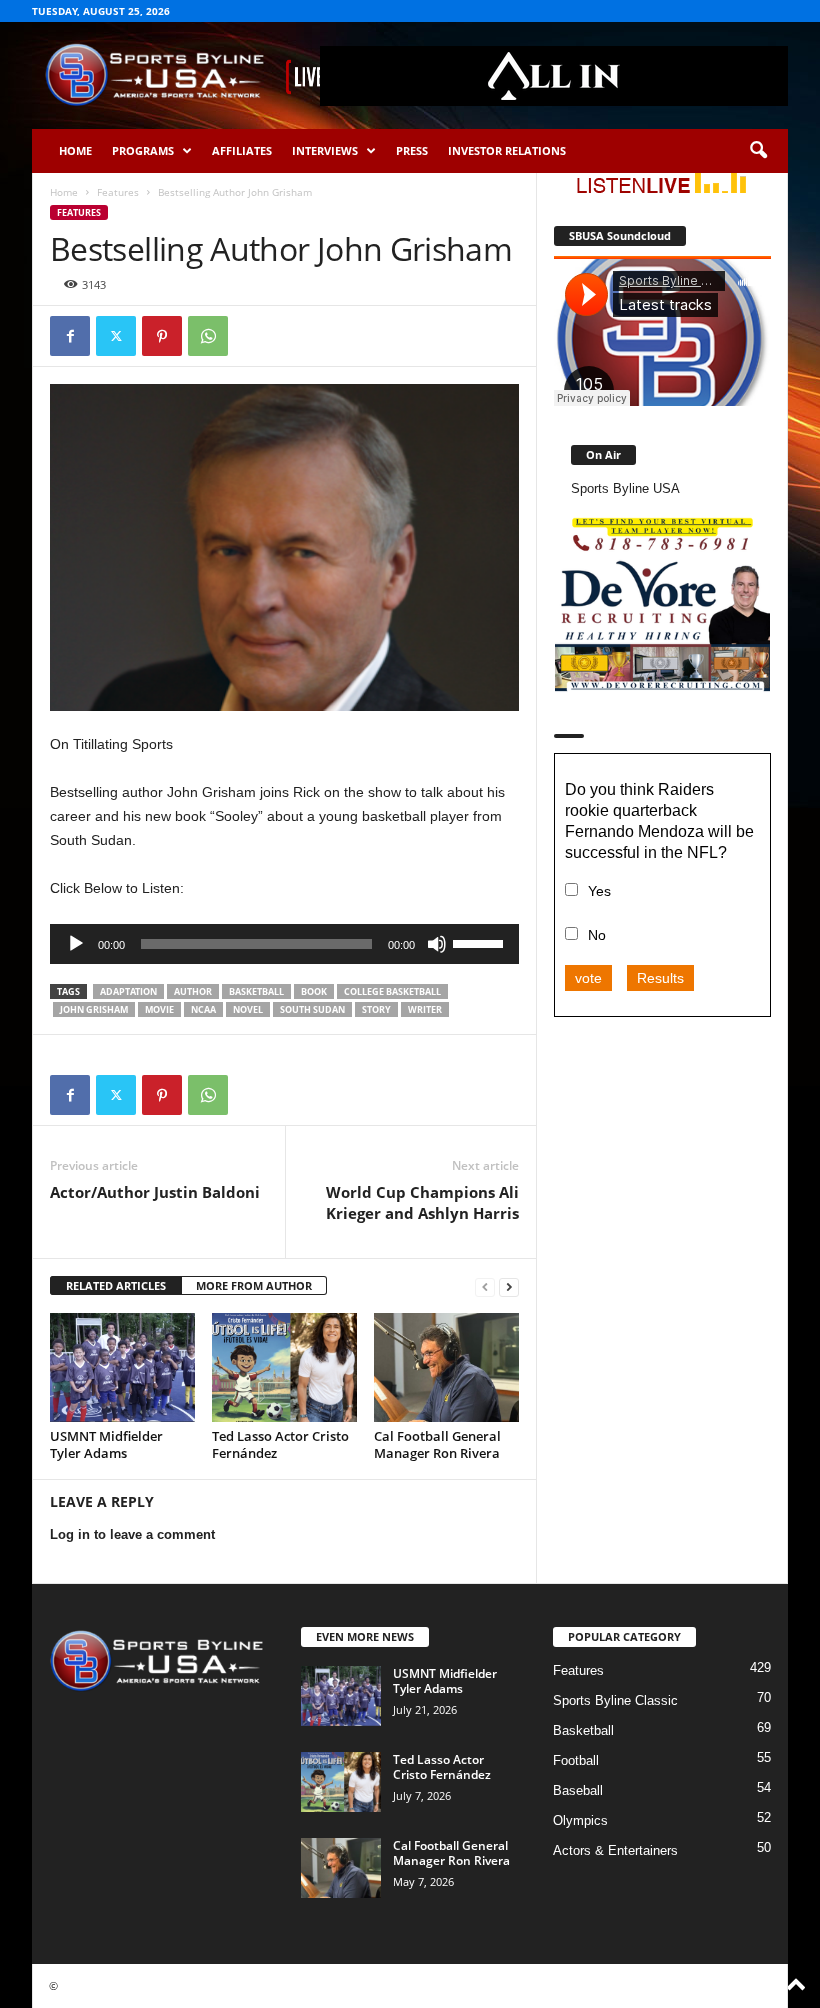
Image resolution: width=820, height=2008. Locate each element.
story (376, 1009)
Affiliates (242, 150)
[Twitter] (116, 336)
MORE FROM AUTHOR (254, 1285)
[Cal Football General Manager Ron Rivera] (446, 1367)
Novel (248, 1009)
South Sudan (312, 1009)
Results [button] (660, 978)
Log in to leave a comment (132, 1534)
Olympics (580, 1820)
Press (412, 150)
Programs (143, 150)
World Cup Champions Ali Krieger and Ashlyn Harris (422, 1202)
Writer (425, 1009)
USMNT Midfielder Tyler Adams (106, 1444)
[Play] (76, 944)
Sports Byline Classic (615, 1700)
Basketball (256, 991)
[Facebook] (70, 336)
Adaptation (128, 991)
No (597, 935)
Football (576, 1760)
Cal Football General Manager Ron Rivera (437, 1444)
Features (118, 192)
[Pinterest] (162, 336)
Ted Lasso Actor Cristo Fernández (280, 1444)
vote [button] (588, 978)
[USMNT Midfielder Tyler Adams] (122, 1367)
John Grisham (94, 1009)
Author (193, 991)
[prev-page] (485, 1286)
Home (75, 150)
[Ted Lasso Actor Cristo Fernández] (284, 1367)
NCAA (203, 1009)
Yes (599, 891)
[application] (284, 944)
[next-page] (509, 1286)
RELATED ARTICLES (116, 1285)
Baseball (578, 1790)
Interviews (325, 150)
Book (314, 991)
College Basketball (392, 991)
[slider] (481, 942)
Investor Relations (507, 150)
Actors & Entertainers (615, 1850)
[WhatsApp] (208, 336)
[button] (758, 151)
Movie (159, 1009)
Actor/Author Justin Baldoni (155, 1192)
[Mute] (437, 944)
